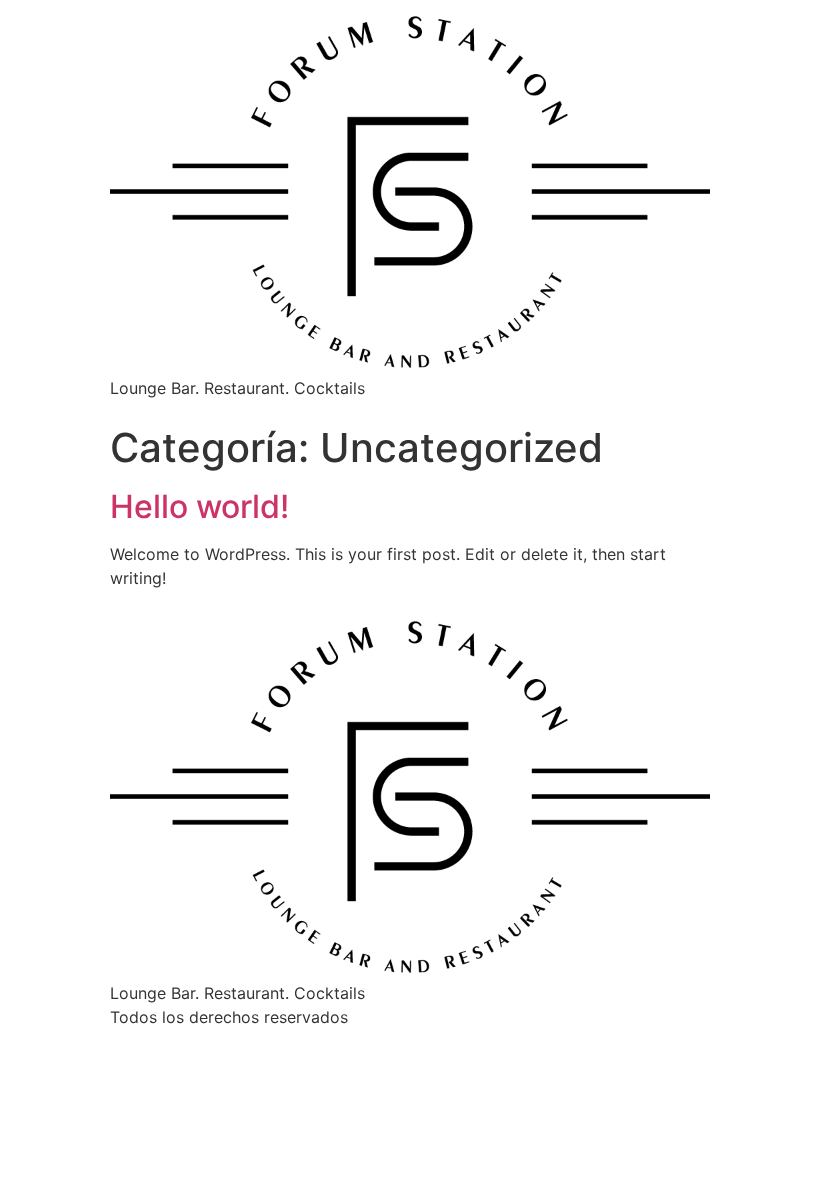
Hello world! (199, 506)
